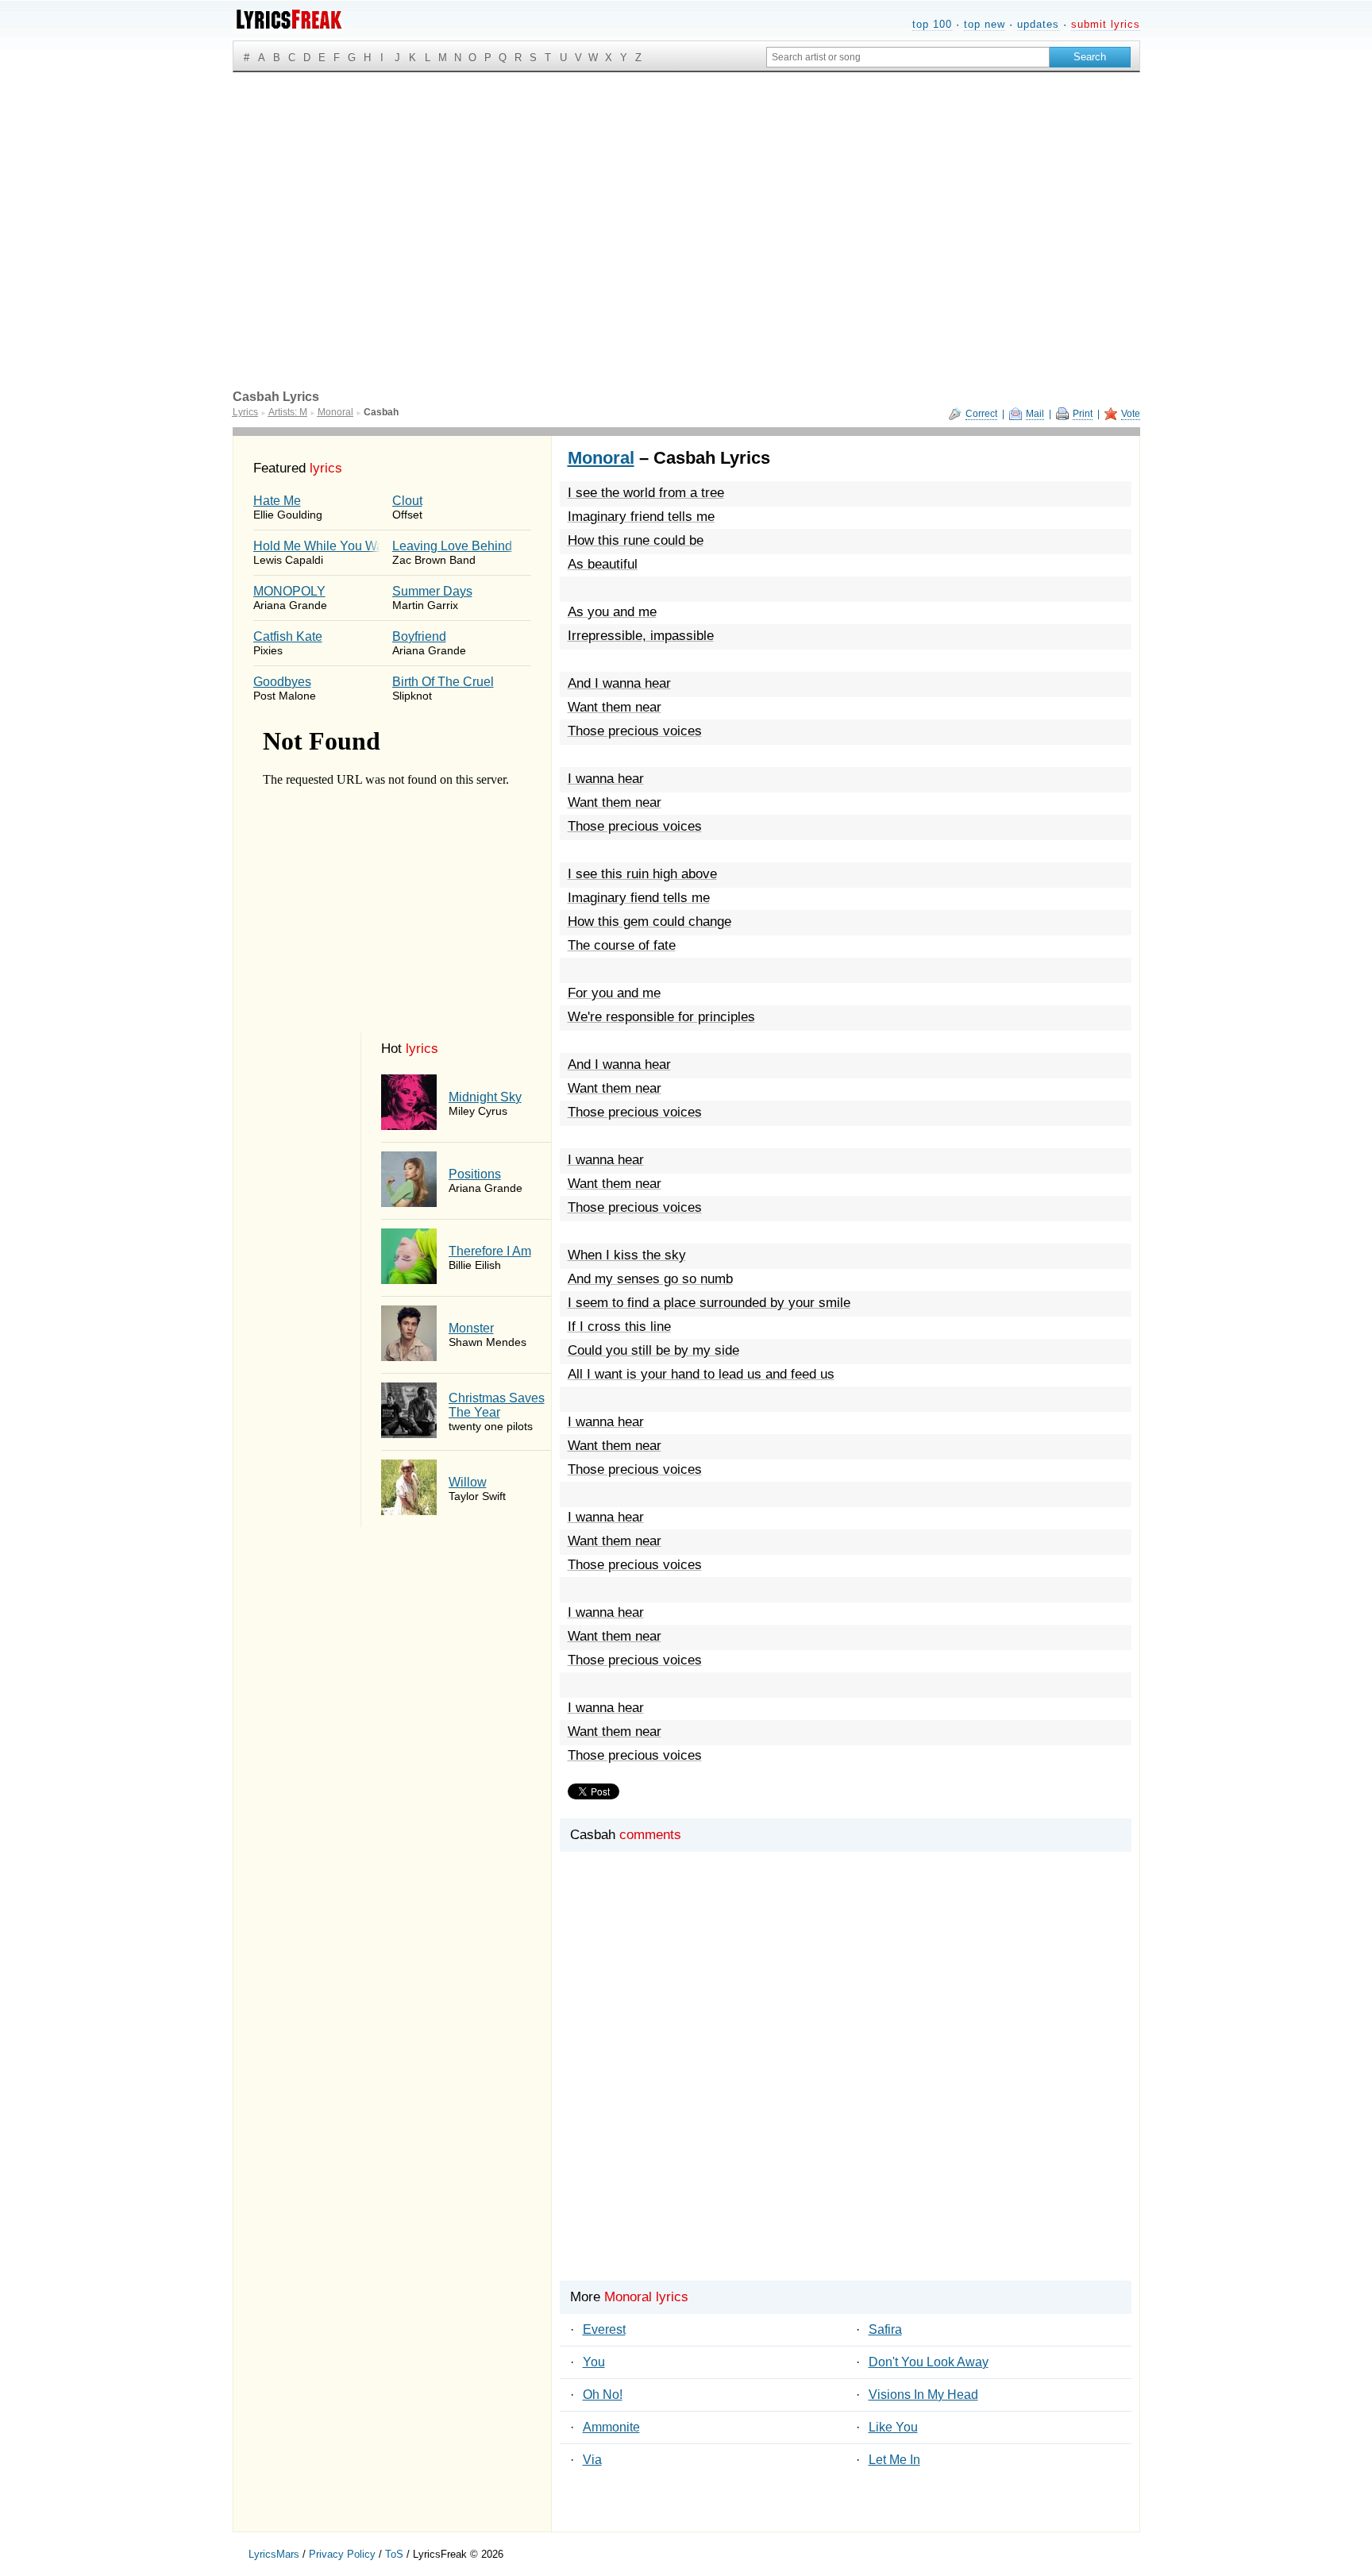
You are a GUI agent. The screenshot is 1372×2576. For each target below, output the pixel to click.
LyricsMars (274, 2554)
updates (1038, 24)
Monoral (601, 458)
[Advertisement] (686, 191)
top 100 (932, 24)
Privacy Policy (342, 2554)
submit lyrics (1106, 24)
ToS (394, 2554)
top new (985, 24)
